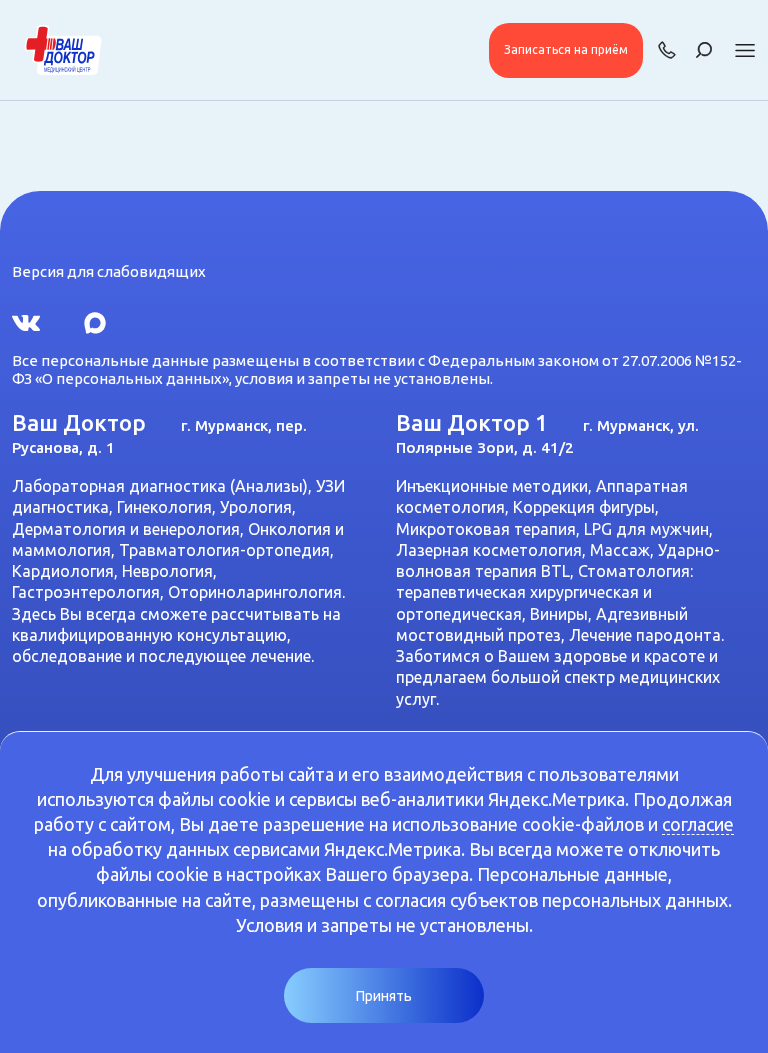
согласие (698, 824)
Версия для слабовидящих (109, 271)
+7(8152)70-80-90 (667, 50)
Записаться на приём (566, 49)
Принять (384, 996)
